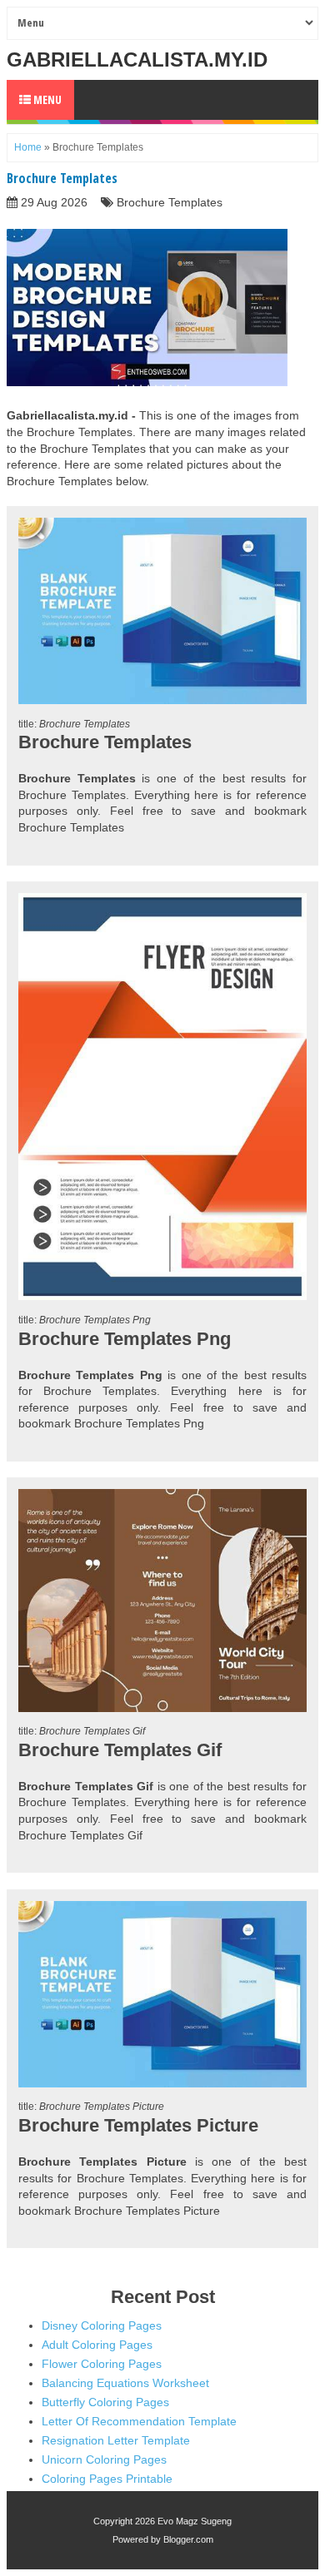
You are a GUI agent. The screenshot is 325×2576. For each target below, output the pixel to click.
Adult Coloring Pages (97, 2345)
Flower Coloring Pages (102, 2364)
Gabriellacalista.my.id (137, 60)
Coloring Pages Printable (107, 2479)
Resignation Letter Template (116, 2440)
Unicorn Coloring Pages (104, 2459)
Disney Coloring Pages (102, 2325)
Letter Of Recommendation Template (139, 2421)
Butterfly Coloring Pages (105, 2402)
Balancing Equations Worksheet (125, 2383)
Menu (46, 99)
